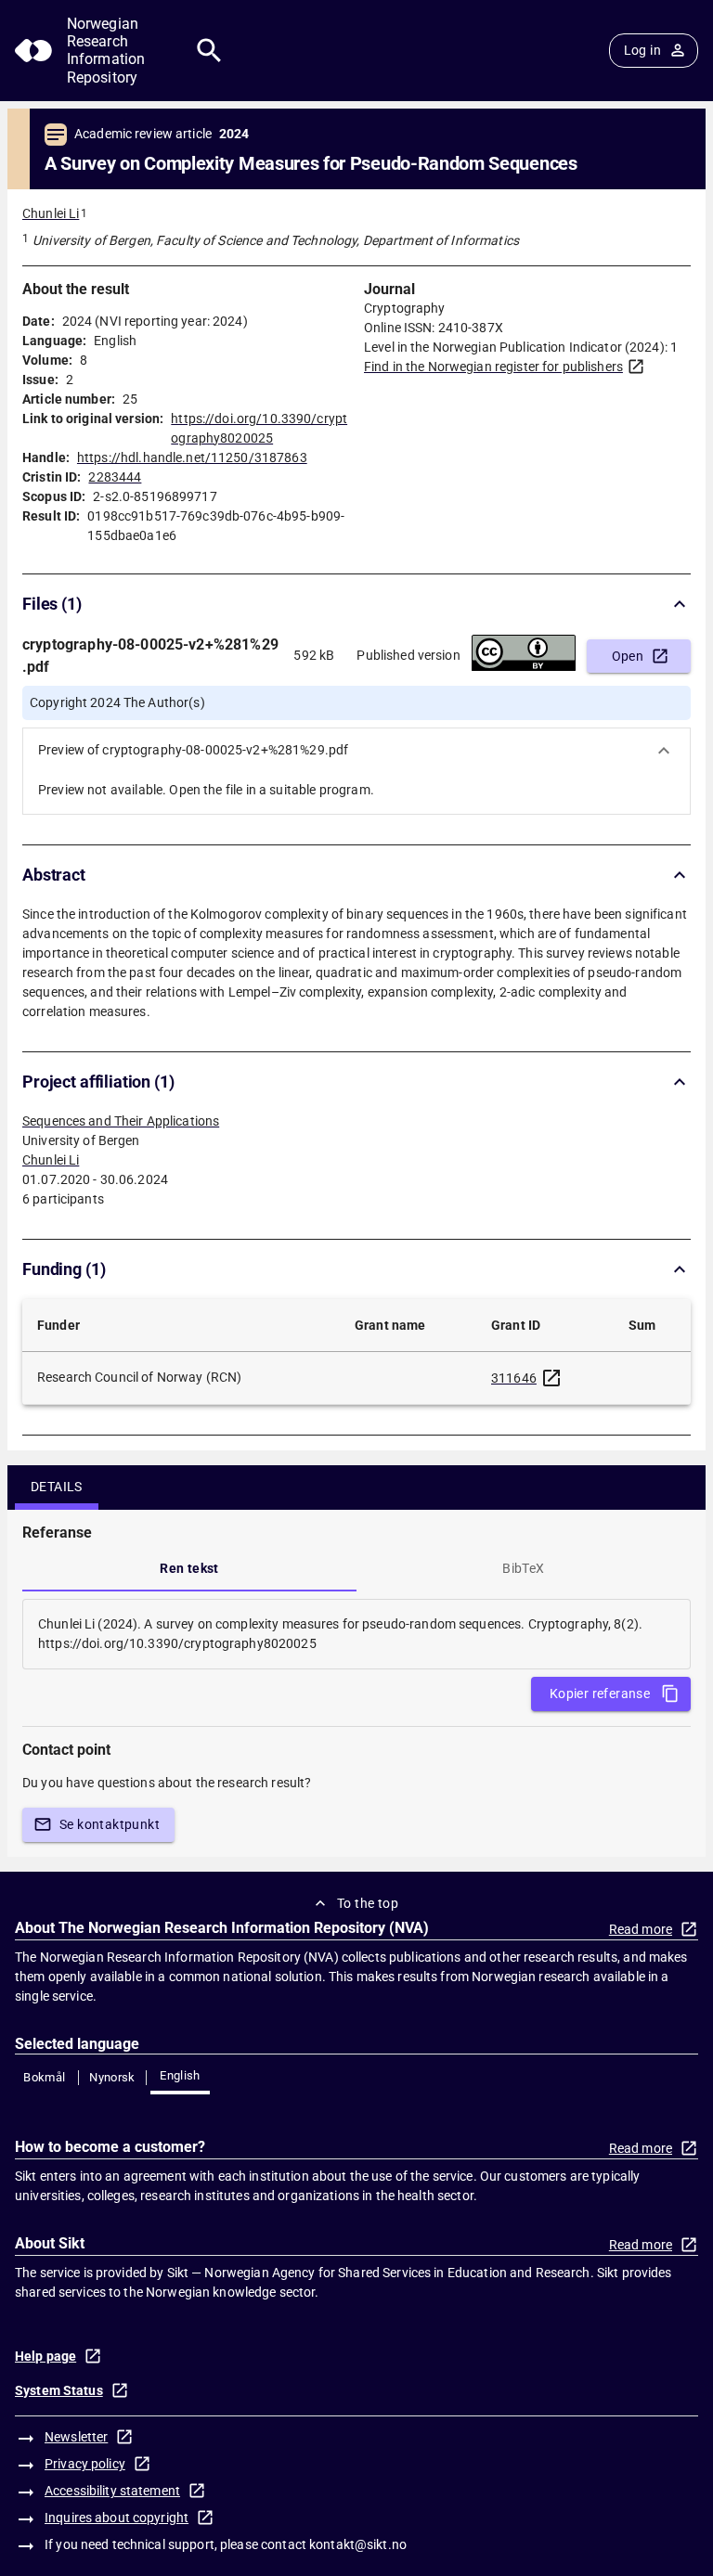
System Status (59, 2390)
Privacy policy (85, 2464)
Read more (641, 1929)
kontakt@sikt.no (358, 2544)
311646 (514, 1378)
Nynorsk (112, 2077)
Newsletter (76, 2437)
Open (628, 656)
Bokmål (44, 2077)
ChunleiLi (51, 1160)
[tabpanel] (356, 1634)
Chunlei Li (51, 213)
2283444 (115, 477)
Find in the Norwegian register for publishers (493, 367)
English (180, 2075)
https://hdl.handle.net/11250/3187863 (192, 457)
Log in (642, 50)
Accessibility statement (112, 2491)
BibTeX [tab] (523, 1568)
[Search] (209, 51)
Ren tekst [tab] (189, 1568)
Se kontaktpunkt (110, 1824)
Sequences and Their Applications (121, 1121)
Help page (45, 2356)
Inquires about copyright (117, 2518)
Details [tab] (57, 1487)
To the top (368, 1903)
